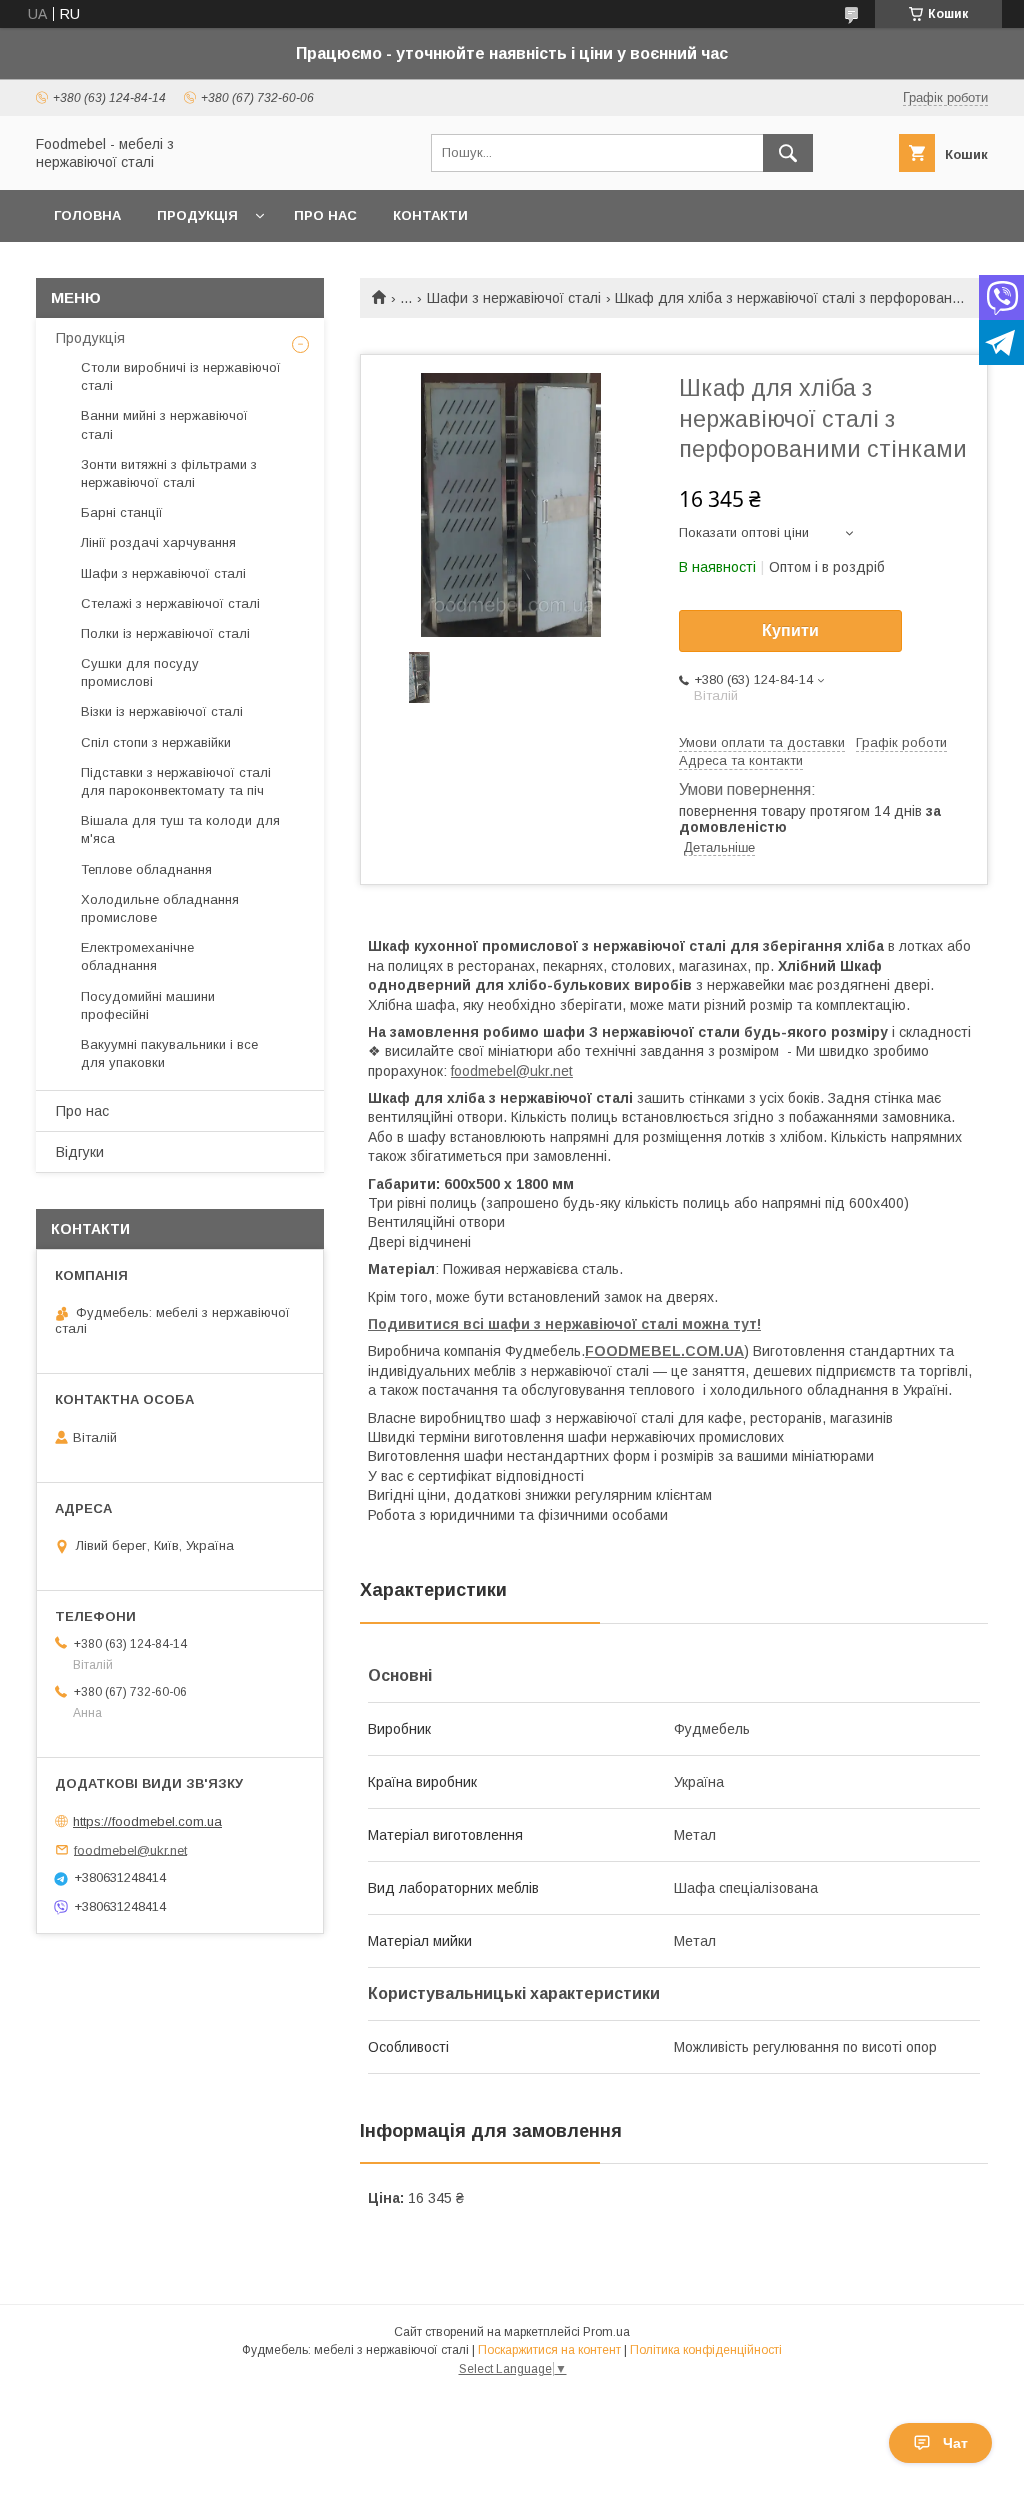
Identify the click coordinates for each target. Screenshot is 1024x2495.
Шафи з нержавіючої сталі (514, 298)
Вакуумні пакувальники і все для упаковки (169, 1053)
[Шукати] (788, 153)
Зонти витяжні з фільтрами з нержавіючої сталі (169, 473)
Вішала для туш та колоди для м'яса (180, 829)
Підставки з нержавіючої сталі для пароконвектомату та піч (176, 781)
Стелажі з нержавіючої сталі (170, 603)
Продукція (197, 215)
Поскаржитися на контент (549, 2350)
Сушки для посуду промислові (140, 672)
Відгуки (80, 1152)
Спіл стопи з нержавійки (156, 742)
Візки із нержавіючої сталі (162, 711)
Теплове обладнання (146, 869)
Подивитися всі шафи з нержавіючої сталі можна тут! (564, 1324)
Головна (87, 215)
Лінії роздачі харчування (158, 542)
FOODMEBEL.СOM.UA (664, 1351)
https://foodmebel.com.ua (147, 1821)
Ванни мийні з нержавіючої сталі (164, 424)
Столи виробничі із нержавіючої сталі (181, 376)
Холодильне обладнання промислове (160, 908)
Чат (955, 2443)
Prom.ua (606, 2332)
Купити (790, 630)
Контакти (430, 215)
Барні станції (122, 512)
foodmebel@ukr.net (512, 1071)
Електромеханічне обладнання (137, 956)
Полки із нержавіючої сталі (165, 633)
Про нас (325, 215)
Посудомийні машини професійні (148, 1005)
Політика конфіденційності (706, 2350)
